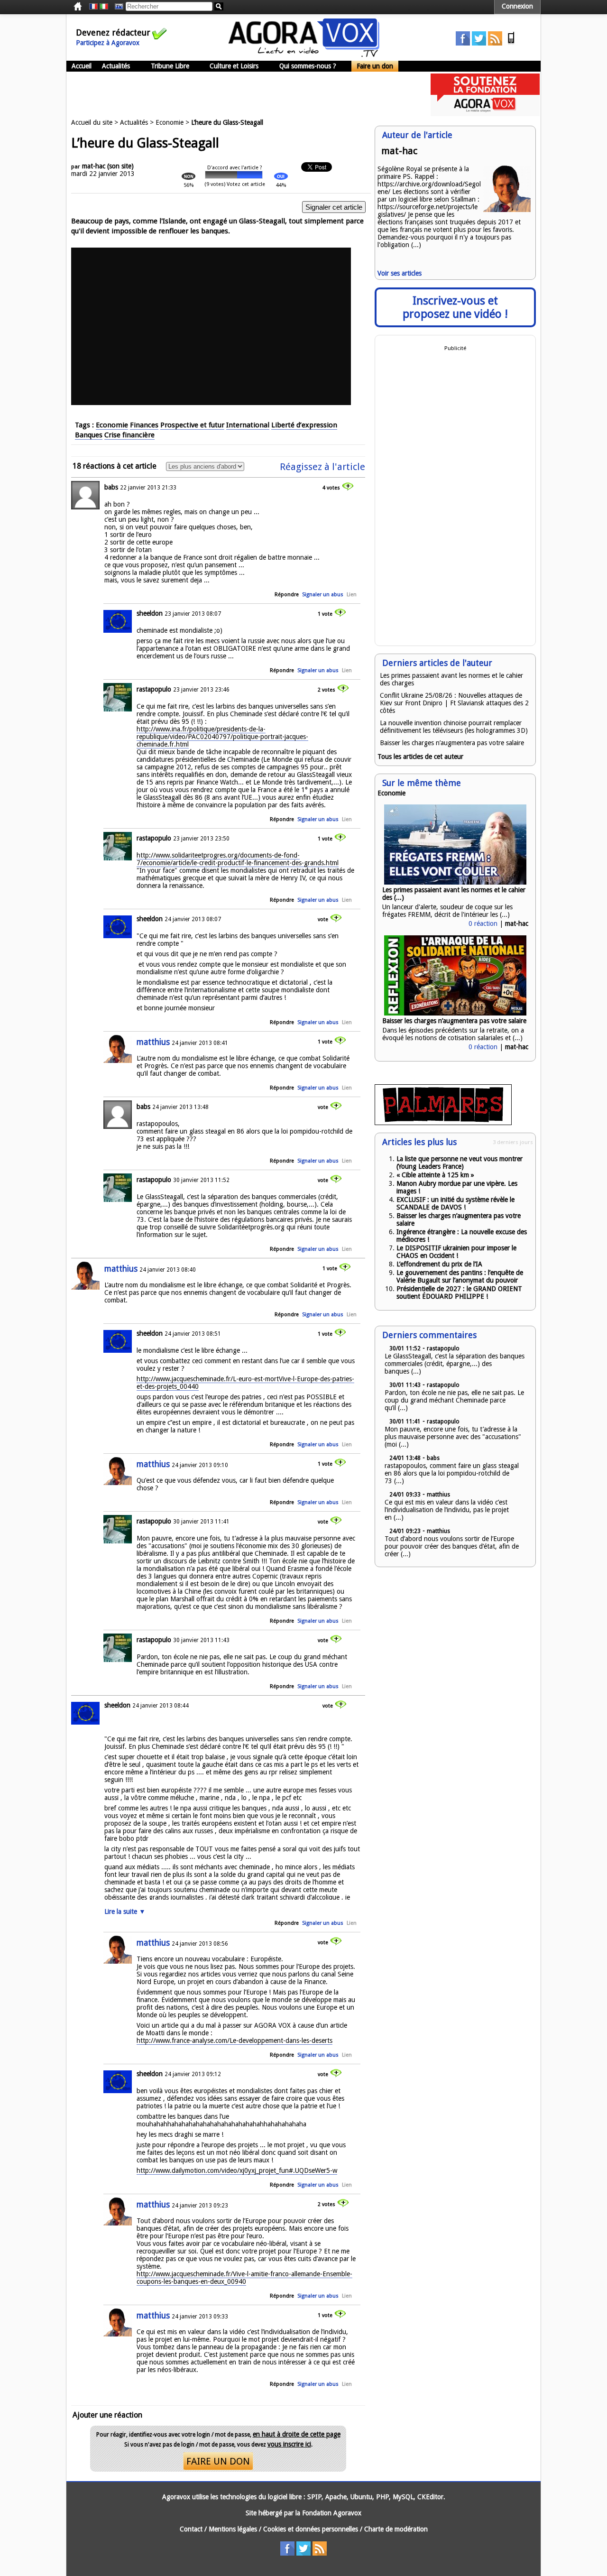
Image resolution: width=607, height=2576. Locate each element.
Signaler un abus (323, 595)
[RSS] (495, 43)
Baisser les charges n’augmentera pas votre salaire (452, 743)
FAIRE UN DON (218, 2461)
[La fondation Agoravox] (485, 114)
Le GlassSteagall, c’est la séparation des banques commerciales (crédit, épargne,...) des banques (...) (455, 1364)
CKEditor (430, 2497)
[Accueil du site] (304, 55)
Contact (191, 2529)
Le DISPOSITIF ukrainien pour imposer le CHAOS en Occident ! (456, 1252)
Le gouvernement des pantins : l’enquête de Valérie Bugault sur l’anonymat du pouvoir (460, 1276)
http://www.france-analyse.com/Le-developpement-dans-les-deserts (235, 2040)
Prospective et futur (192, 425)
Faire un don (375, 66)
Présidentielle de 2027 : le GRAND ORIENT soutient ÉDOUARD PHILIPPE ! (459, 1293)
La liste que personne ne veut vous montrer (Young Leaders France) (460, 1163)
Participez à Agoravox (108, 43)
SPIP (314, 2497)
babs (111, 487)
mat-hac (94, 166)
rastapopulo (154, 689)
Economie (170, 122)
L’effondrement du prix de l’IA (439, 1264)
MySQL (403, 2497)
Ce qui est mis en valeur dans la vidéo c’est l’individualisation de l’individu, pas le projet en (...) (447, 1510)
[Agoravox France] (93, 7)
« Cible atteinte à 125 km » (435, 1175)
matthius (153, 1042)
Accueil (82, 66)
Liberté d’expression (304, 425)
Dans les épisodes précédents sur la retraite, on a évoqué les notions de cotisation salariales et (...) (453, 1034)
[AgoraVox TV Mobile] (511, 43)
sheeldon (150, 613)
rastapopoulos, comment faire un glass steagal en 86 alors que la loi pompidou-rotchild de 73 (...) (452, 1473)
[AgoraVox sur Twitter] (479, 43)
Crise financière (129, 435)
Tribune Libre (170, 66)
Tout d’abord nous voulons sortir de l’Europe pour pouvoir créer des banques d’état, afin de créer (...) (452, 1546)
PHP (382, 2497)
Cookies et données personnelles (311, 2529)
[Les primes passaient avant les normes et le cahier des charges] (455, 882)
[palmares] (443, 1123)
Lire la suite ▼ (125, 1911)
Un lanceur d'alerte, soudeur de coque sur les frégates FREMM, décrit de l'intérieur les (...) (447, 911)
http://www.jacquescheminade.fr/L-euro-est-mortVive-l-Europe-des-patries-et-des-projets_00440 (245, 1383)
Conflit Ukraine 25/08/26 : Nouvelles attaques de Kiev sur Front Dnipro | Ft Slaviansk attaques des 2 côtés (454, 703)
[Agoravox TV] (117, 7)
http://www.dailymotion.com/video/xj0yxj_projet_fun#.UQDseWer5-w (237, 2170)
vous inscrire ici (289, 2444)
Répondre (287, 595)
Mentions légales (233, 2529)
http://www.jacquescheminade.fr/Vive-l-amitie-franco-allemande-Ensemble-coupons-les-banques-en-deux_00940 (244, 2278)
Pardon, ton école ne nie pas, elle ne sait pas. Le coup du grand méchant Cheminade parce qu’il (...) (454, 1400)
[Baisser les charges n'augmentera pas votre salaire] (455, 1013)
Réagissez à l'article (322, 467)
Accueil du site (92, 122)
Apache (336, 2497)
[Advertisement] (239, 95)
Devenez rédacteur (113, 32)
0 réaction (483, 923)
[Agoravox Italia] (104, 7)
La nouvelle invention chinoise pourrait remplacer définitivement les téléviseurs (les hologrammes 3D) (454, 727)
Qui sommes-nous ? (308, 66)
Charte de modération (396, 2529)
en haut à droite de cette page (297, 2434)
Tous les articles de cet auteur (420, 757)
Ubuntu (361, 2497)
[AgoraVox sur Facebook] (463, 43)
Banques (89, 435)
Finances (144, 425)
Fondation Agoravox (332, 2513)
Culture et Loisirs (234, 66)
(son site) (120, 166)
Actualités (116, 66)
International (248, 425)
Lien (352, 595)
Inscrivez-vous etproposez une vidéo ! (455, 307)
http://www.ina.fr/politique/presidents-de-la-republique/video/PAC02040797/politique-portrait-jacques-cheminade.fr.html (222, 737)
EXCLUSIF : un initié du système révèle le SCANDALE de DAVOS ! (455, 1203)
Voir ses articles (400, 273)
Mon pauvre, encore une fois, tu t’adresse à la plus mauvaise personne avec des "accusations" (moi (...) (453, 1437)
